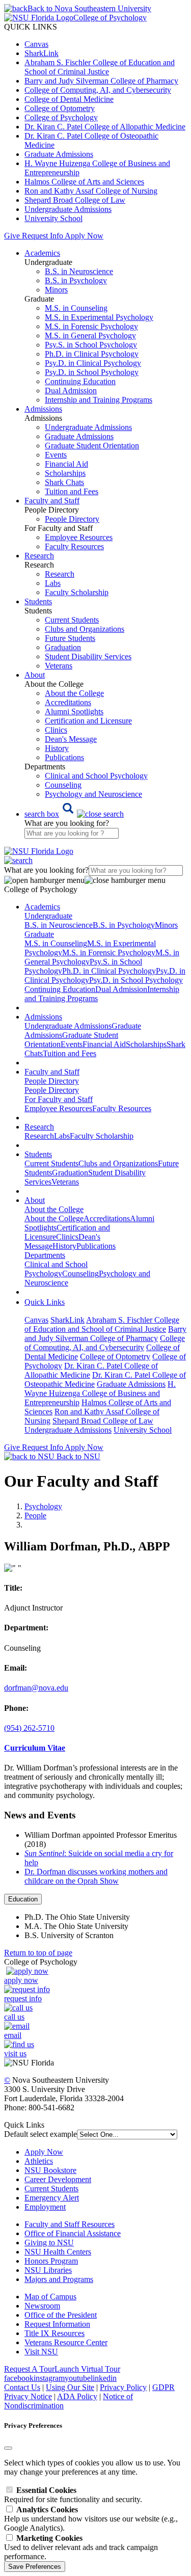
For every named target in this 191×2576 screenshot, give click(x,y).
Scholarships (65, 473)
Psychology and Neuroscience (93, 794)
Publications (64, 757)
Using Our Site (70, 2387)
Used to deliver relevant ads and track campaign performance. (81, 2547)
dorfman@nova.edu (36, 1688)
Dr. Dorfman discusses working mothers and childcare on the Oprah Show (96, 1876)
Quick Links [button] (45, 1302)
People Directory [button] (52, 1081)
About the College (74, 693)
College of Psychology (61, 117)
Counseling (63, 785)
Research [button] (39, 556)
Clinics (56, 730)
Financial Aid (66, 464)
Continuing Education (80, 381)
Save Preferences (35, 2567)
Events (56, 455)
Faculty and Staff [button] (52, 501)
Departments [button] (45, 1255)
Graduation (63, 647)
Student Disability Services (88, 656)
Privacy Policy (123, 2387)
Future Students (70, 638)
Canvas (36, 44)
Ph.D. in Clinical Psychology (92, 354)
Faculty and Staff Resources (70, 2224)
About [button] (35, 675)
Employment (45, 2207)
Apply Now (84, 236)
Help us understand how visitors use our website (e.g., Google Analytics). (91, 2519)
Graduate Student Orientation (92, 446)
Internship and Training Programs (99, 400)
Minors (56, 290)
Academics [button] (42, 253)
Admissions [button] (43, 409)
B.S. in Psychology (76, 280)
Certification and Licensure (88, 721)
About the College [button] (54, 1209)
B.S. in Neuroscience (79, 271)
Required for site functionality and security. (73, 2495)
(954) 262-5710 (29, 1728)
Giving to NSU (49, 2243)
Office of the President (61, 2315)
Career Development (58, 2179)
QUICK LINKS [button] (31, 27)
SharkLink (42, 53)
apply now (21, 1980)
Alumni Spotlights (74, 712)
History (57, 748)
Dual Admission (71, 391)
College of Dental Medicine (69, 99)
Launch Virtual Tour (87, 2369)
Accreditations (68, 702)
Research (60, 574)
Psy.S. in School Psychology (91, 345)
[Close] (8, 2448)
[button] (74, 814)
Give (12, 236)
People (35, 1515)
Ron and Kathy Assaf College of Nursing (91, 191)
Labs (53, 583)
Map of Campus (50, 2297)
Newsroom (42, 2306)
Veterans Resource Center (66, 2342)
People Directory (72, 519)
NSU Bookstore (50, 2170)
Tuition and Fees (72, 491)
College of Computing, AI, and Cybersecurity (98, 90)
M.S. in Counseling (76, 308)
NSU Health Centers (58, 2252)
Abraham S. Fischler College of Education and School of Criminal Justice (100, 67)
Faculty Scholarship (77, 592)
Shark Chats (64, 482)
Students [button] (38, 601)
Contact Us (22, 2387)
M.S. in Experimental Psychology (99, 317)
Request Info (42, 236)
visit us (15, 2054)
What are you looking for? (67, 823)
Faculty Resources (74, 546)
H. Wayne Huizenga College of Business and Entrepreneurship (100, 1393)
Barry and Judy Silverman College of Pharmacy (101, 81)
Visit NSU (41, 2352)
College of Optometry (60, 108)
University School (53, 218)
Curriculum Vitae (35, 1748)
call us (14, 2017)
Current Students (72, 620)
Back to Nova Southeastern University (89, 8)
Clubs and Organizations (85, 629)
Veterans (59, 666)
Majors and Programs (59, 2279)
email (13, 2035)
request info (23, 1998)
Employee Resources (79, 537)
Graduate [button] (39, 934)
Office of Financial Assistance (73, 2233)
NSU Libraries (48, 2270)
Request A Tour (29, 2369)
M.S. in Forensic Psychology (91, 326)
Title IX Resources (54, 2333)
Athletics (39, 2161)
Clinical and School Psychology (96, 776)
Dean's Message (71, 739)
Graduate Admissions (59, 154)
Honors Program (51, 2261)
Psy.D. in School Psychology (92, 372)
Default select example (40, 2134)
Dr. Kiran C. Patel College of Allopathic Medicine (105, 127)
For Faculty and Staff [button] (59, 1099)
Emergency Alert (52, 2198)
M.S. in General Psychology (90, 336)
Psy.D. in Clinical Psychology (93, 363)
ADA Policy (77, 2396)
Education (23, 1899)
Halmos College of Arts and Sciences (84, 182)
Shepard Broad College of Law (75, 200)
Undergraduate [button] (48, 916)
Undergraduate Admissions (68, 209)
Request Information (57, 2324)
